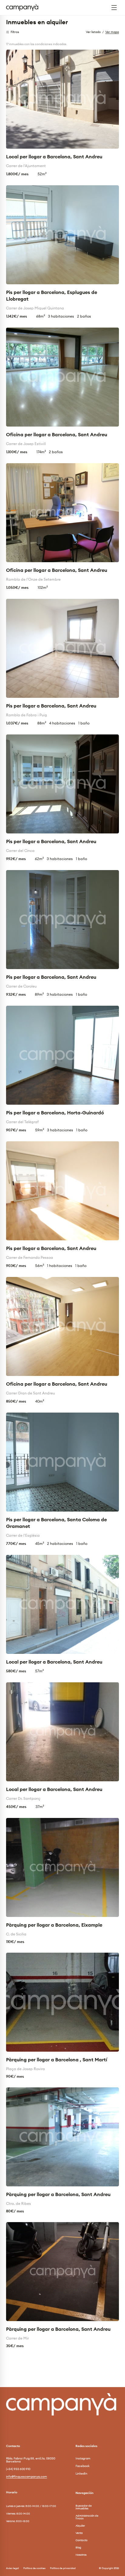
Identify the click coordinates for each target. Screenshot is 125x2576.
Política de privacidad (63, 2568)
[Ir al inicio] (25, 8)
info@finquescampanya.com (27, 2477)
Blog (78, 2547)
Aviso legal (12, 2568)
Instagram (83, 2459)
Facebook (83, 2466)
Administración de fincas (87, 2517)
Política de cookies (34, 2568)
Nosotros (81, 2555)
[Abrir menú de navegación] (114, 8)
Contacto (81, 2540)
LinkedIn (81, 2474)
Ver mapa (112, 32)
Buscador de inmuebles (84, 2507)
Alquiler (80, 2526)
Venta (79, 2533)
